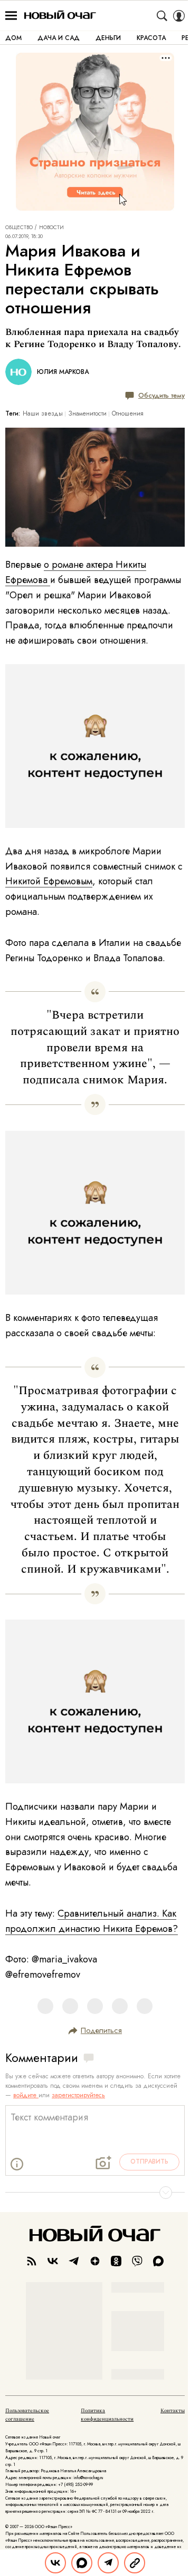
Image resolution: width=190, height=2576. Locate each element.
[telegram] (74, 2261)
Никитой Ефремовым (49, 881)
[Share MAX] (82, 2563)
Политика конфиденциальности (107, 2415)
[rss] (32, 2261)
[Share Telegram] (108, 2563)
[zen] (95, 2261)
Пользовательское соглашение (27, 2415)
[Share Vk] (55, 2563)
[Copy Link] (135, 2563)
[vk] (53, 2261)
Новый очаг (60, 16)
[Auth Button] (179, 16)
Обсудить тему (161, 395)
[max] (158, 2261)
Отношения (128, 413)
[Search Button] (162, 16)
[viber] (137, 2261)
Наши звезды (43, 413)
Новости (51, 228)
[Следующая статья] (95, 2193)
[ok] (116, 2261)
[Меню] (11, 16)
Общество (19, 228)
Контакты (173, 2411)
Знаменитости (87, 413)
